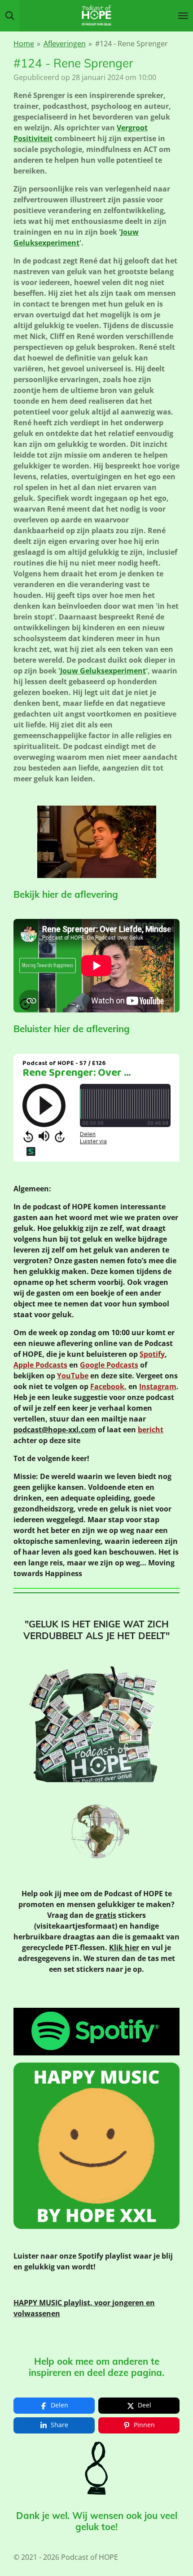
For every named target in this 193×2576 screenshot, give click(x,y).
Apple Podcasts (40, 1365)
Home (24, 44)
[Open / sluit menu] (183, 16)
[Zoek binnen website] (10, 16)
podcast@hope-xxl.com (55, 1430)
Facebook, (108, 1386)
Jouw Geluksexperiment (103, 671)
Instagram (158, 1386)
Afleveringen (65, 44)
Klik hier (124, 1948)
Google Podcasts (109, 1365)
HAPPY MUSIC (39, 2303)
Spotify (152, 1354)
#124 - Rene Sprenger (132, 44)
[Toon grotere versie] (97, 842)
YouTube (73, 1376)
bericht (151, 1430)
